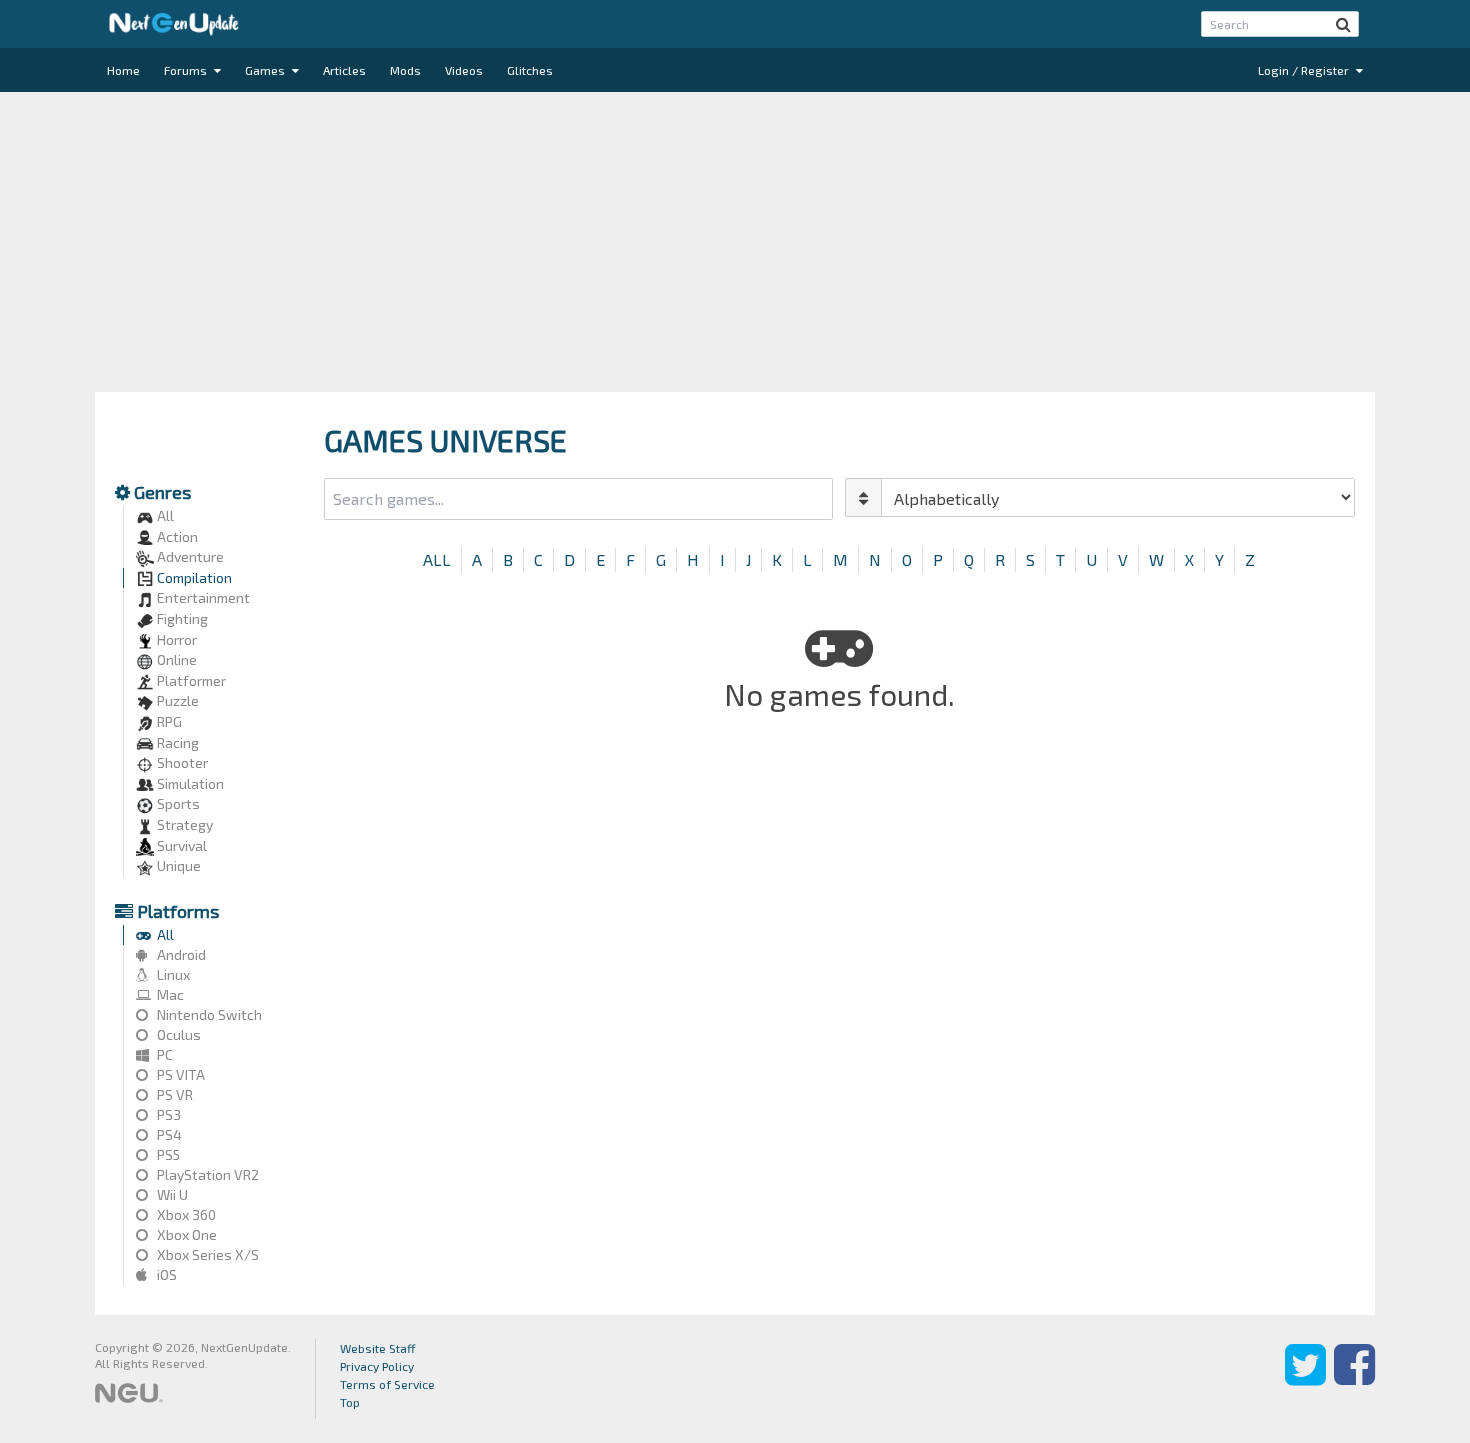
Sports (177, 803)
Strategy (183, 824)
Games (266, 70)
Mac (169, 994)
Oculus (177, 1034)
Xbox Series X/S (206, 1254)
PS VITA (179, 1074)
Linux (172, 974)
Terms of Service (387, 1384)
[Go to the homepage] (174, 24)
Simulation (189, 783)
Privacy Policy (377, 1366)
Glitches (530, 70)
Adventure (189, 556)
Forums (187, 70)
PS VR (173, 1094)
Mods (405, 70)
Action (176, 536)
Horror (175, 639)
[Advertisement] (735, 242)
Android (180, 954)
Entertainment (202, 597)
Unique (177, 865)
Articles (344, 70)
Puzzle (176, 700)
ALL (437, 559)
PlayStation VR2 (206, 1174)
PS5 (167, 1154)
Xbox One (185, 1234)
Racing (176, 742)
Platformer (190, 680)
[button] (1343, 24)
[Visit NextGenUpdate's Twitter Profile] (1305, 1379)
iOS (165, 1274)
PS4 (168, 1134)
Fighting (181, 618)
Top (350, 1402)
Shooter (181, 762)
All (164, 515)
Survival (180, 845)
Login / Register (1305, 70)
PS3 (167, 1114)
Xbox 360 (185, 1214)
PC (163, 1054)
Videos (464, 70)
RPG (168, 721)
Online (175, 659)
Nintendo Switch (208, 1014)
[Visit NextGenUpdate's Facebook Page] (1354, 1379)
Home (123, 70)
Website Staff (378, 1348)
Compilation (193, 577)
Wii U (171, 1194)
